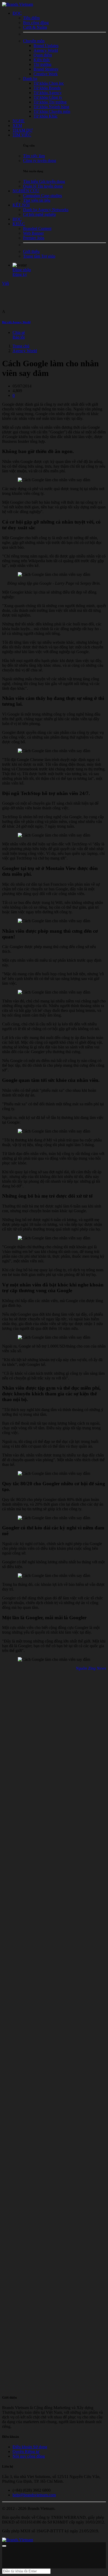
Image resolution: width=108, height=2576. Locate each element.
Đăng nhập (22, 270)
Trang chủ (21, 346)
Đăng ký (20, 274)
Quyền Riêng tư (26, 2452)
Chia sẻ (19, 332)
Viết (6, 283)
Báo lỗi (19, 337)
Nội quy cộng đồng (29, 2456)
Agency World (25, 351)
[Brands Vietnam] (18, 4)
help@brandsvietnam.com (34, 2495)
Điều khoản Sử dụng (30, 2447)
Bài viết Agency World (16, 322)
